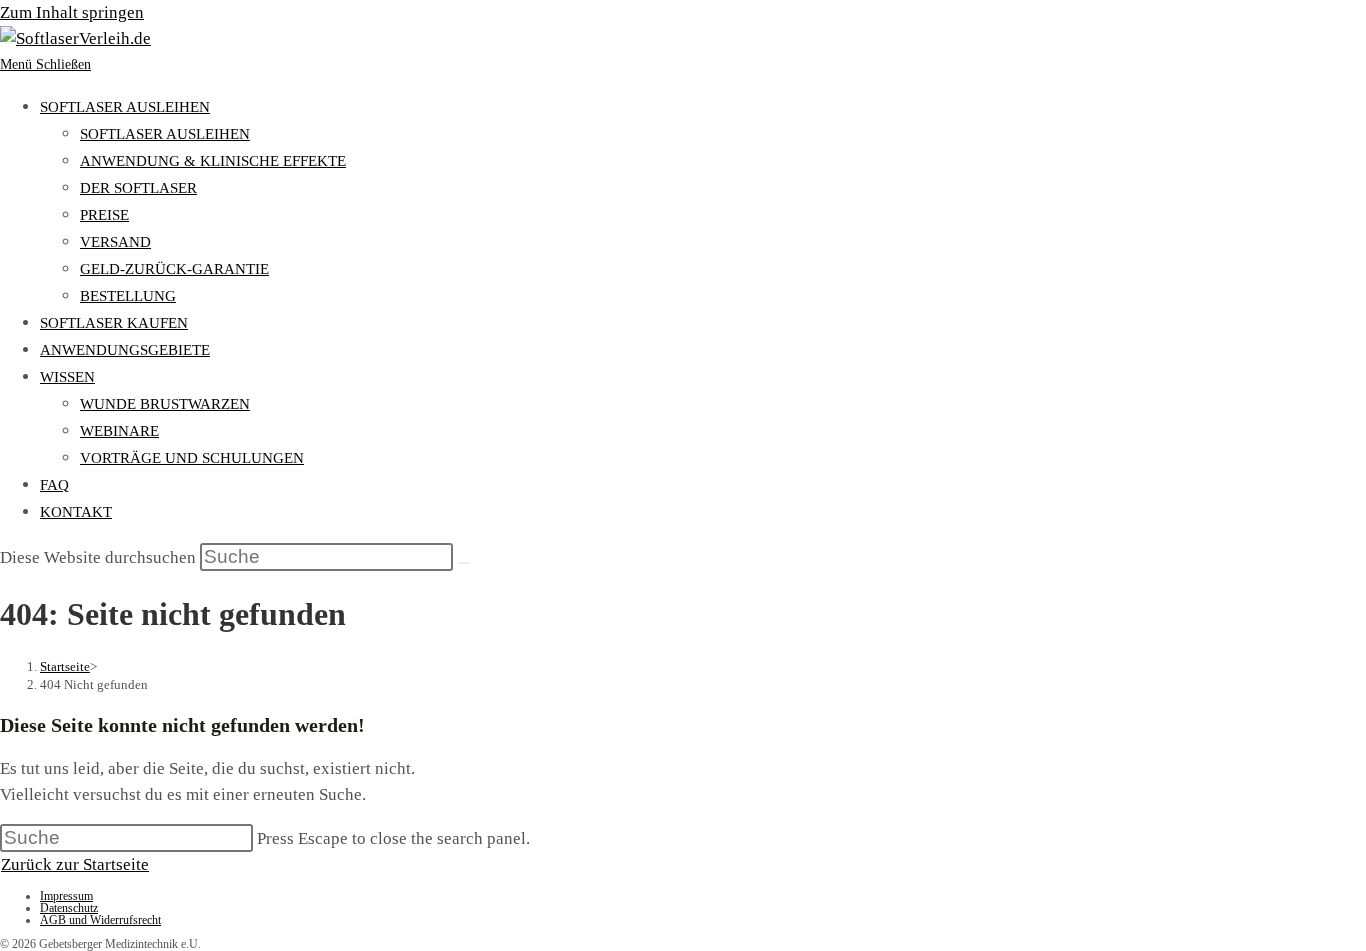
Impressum (66, 896)
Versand (115, 242)
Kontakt (76, 512)
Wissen (67, 377)
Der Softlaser (138, 188)
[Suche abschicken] (464, 563)
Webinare (119, 431)
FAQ (54, 485)
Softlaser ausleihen (125, 107)
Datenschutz (69, 908)
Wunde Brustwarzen (165, 404)
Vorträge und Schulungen (192, 458)
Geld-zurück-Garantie (174, 269)
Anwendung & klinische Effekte (213, 161)
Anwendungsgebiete (125, 350)
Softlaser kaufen (114, 323)
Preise (104, 215)
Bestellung (128, 296)
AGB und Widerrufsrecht (100, 920)
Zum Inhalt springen (72, 12)
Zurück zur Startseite (75, 864)
